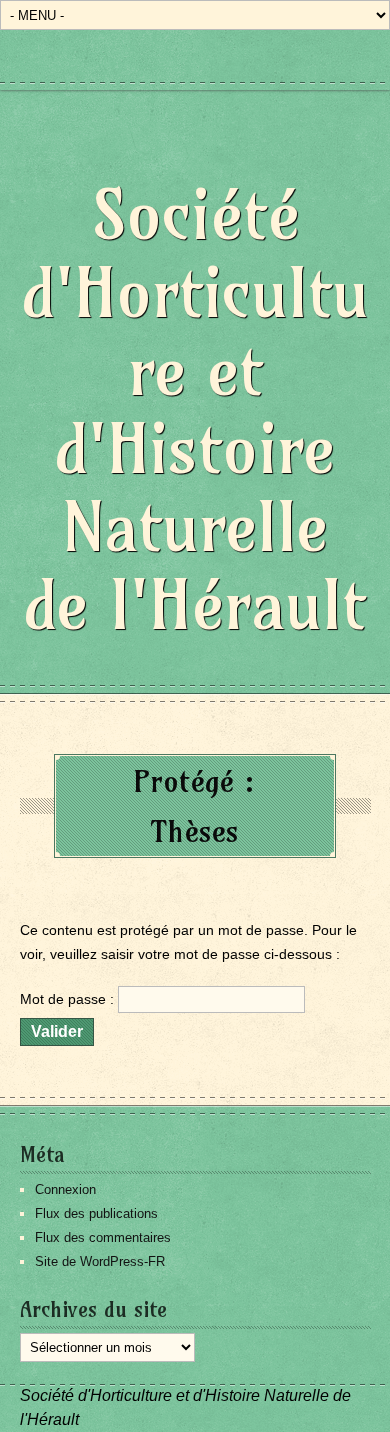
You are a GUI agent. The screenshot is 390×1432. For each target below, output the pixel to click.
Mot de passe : (69, 999)
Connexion (65, 1189)
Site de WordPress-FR (100, 1261)
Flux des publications (96, 1213)
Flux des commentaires (103, 1237)
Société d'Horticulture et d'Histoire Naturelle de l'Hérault (195, 409)
